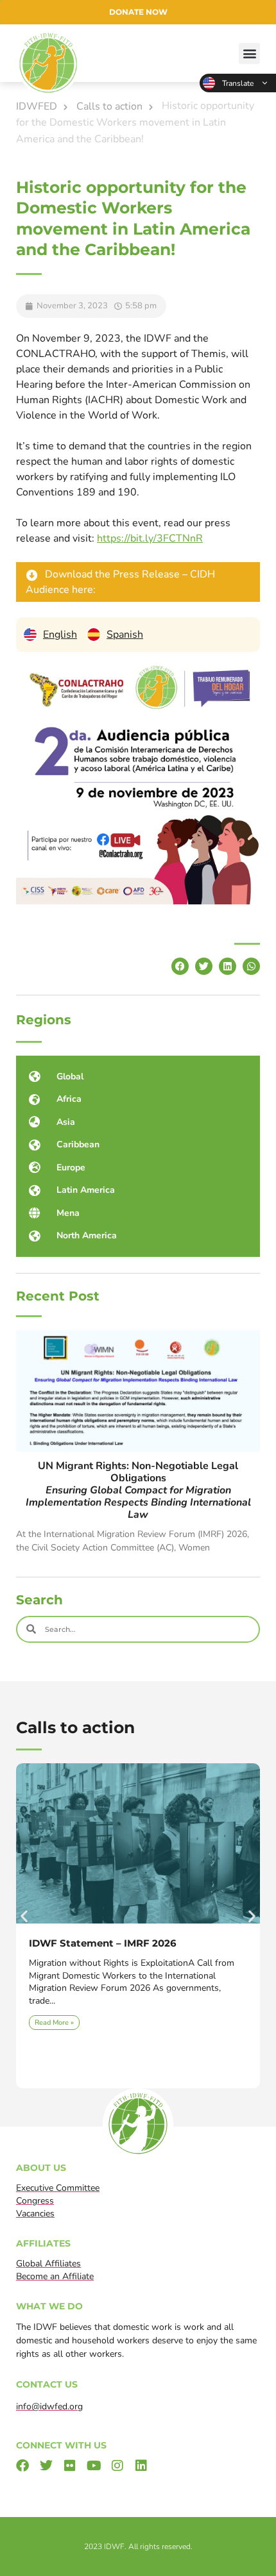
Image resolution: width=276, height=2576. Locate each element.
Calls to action (109, 106)
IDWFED (37, 106)
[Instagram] (117, 2466)
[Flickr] (70, 2466)
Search (39, 1600)
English (238, 83)
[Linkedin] (141, 2466)
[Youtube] (94, 2466)
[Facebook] (22, 2466)
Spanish (125, 635)
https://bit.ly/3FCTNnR (150, 538)
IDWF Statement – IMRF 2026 (103, 1943)
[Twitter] (46, 2466)
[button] (249, 54)
